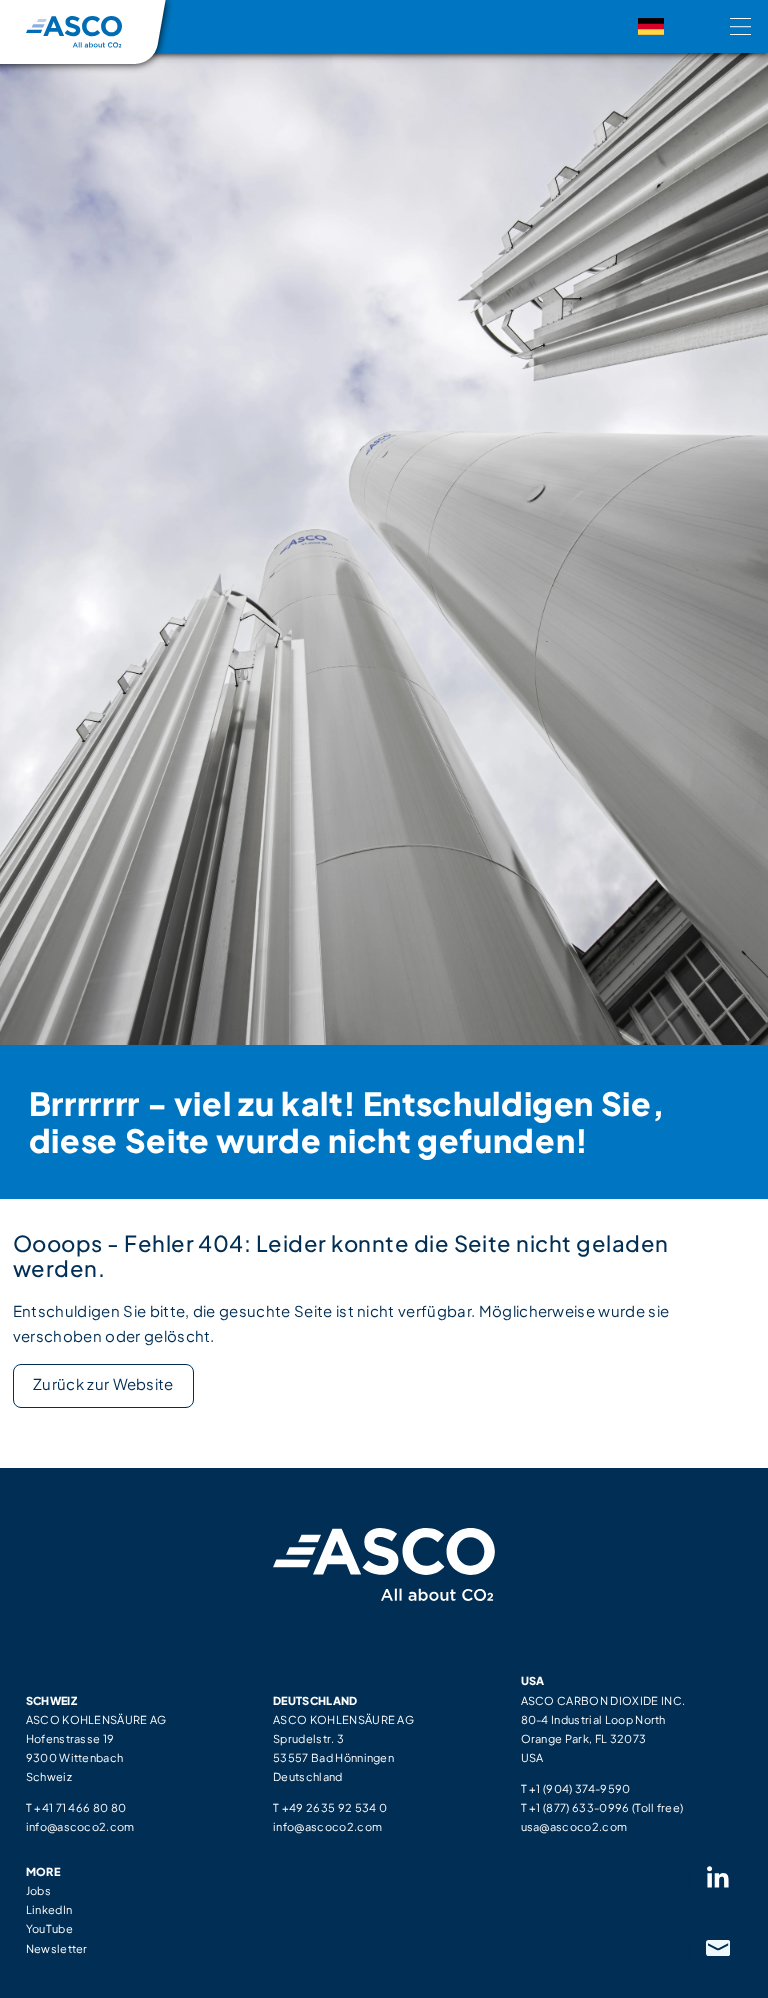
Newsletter (57, 1948)
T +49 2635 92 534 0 (330, 1807)
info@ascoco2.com (80, 1826)
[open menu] (749, 27)
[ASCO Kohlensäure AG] (74, 32)
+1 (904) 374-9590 (579, 1788)
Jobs (38, 1890)
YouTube (49, 1928)
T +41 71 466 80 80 (76, 1807)
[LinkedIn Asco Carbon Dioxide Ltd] (718, 1878)
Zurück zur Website (103, 1383)
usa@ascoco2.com (574, 1826)
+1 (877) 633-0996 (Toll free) (606, 1807)
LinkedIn (49, 1909)
